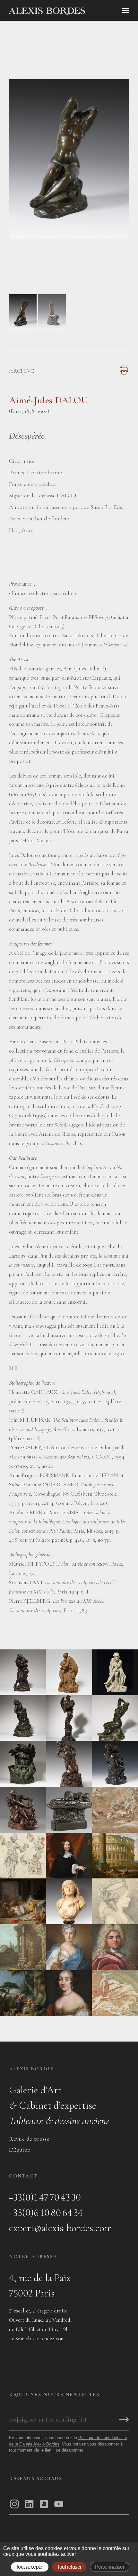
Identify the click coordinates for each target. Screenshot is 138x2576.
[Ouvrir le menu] (125, 11)
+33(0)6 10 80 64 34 (46, 2213)
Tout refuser (69, 2567)
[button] (23, 329)
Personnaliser (110, 2567)
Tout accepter (30, 2567)
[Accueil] (72, 11)
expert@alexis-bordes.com (61, 2228)
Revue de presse (29, 2139)
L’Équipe (20, 2150)
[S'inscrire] (124, 2420)
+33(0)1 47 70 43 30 (45, 2197)
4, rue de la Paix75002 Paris (40, 2285)
